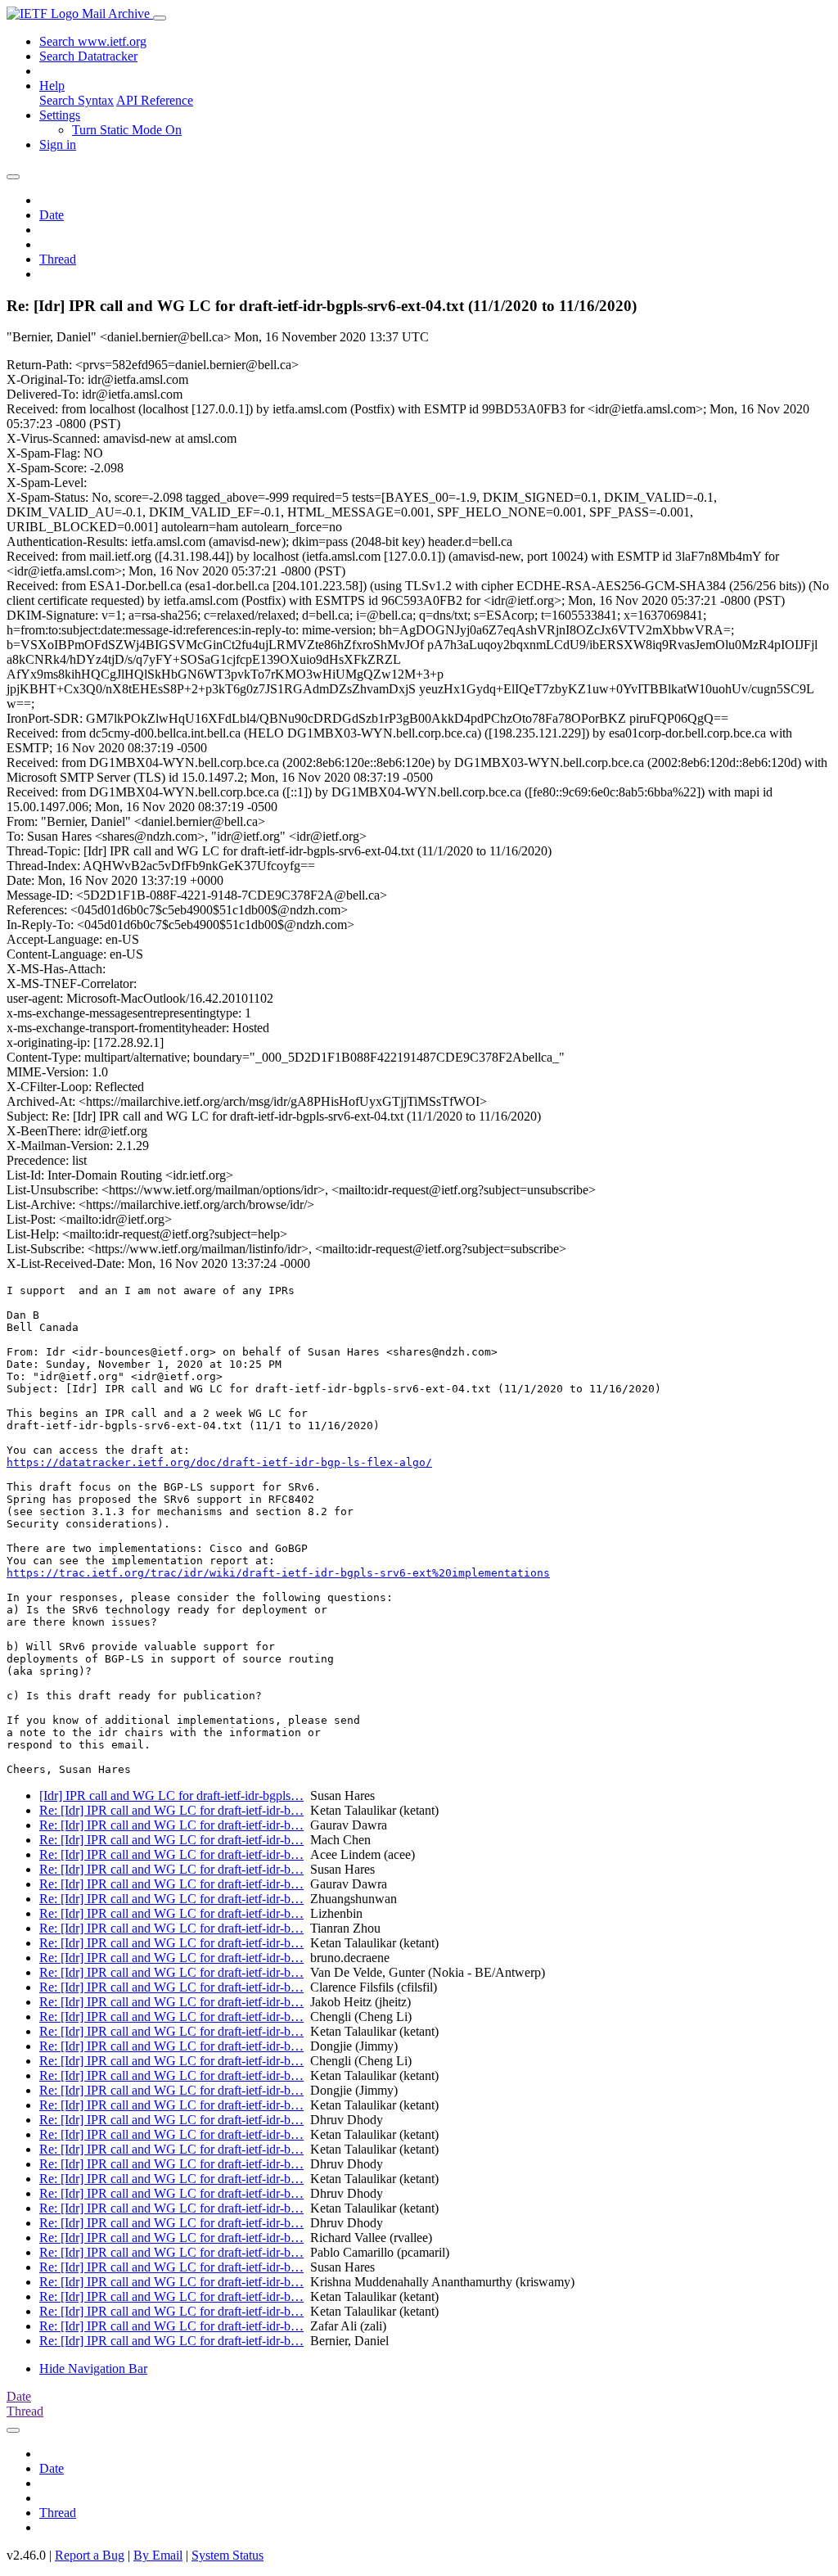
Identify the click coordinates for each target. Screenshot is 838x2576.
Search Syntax (77, 100)
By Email (158, 2555)
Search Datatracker (88, 56)
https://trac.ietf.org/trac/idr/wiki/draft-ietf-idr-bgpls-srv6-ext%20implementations (278, 1573)
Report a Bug (90, 2555)
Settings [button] (60, 115)
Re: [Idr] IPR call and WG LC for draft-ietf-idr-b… (171, 1810)
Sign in (58, 144)
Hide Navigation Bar (93, 2368)
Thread (58, 259)
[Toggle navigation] (160, 18)
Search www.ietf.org (93, 41)
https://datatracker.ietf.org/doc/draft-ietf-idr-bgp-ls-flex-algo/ (219, 1462)
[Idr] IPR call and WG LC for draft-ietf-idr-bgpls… (171, 1796)
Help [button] (52, 86)
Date (52, 215)
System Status (228, 2555)
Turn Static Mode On (127, 130)
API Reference (155, 100)
